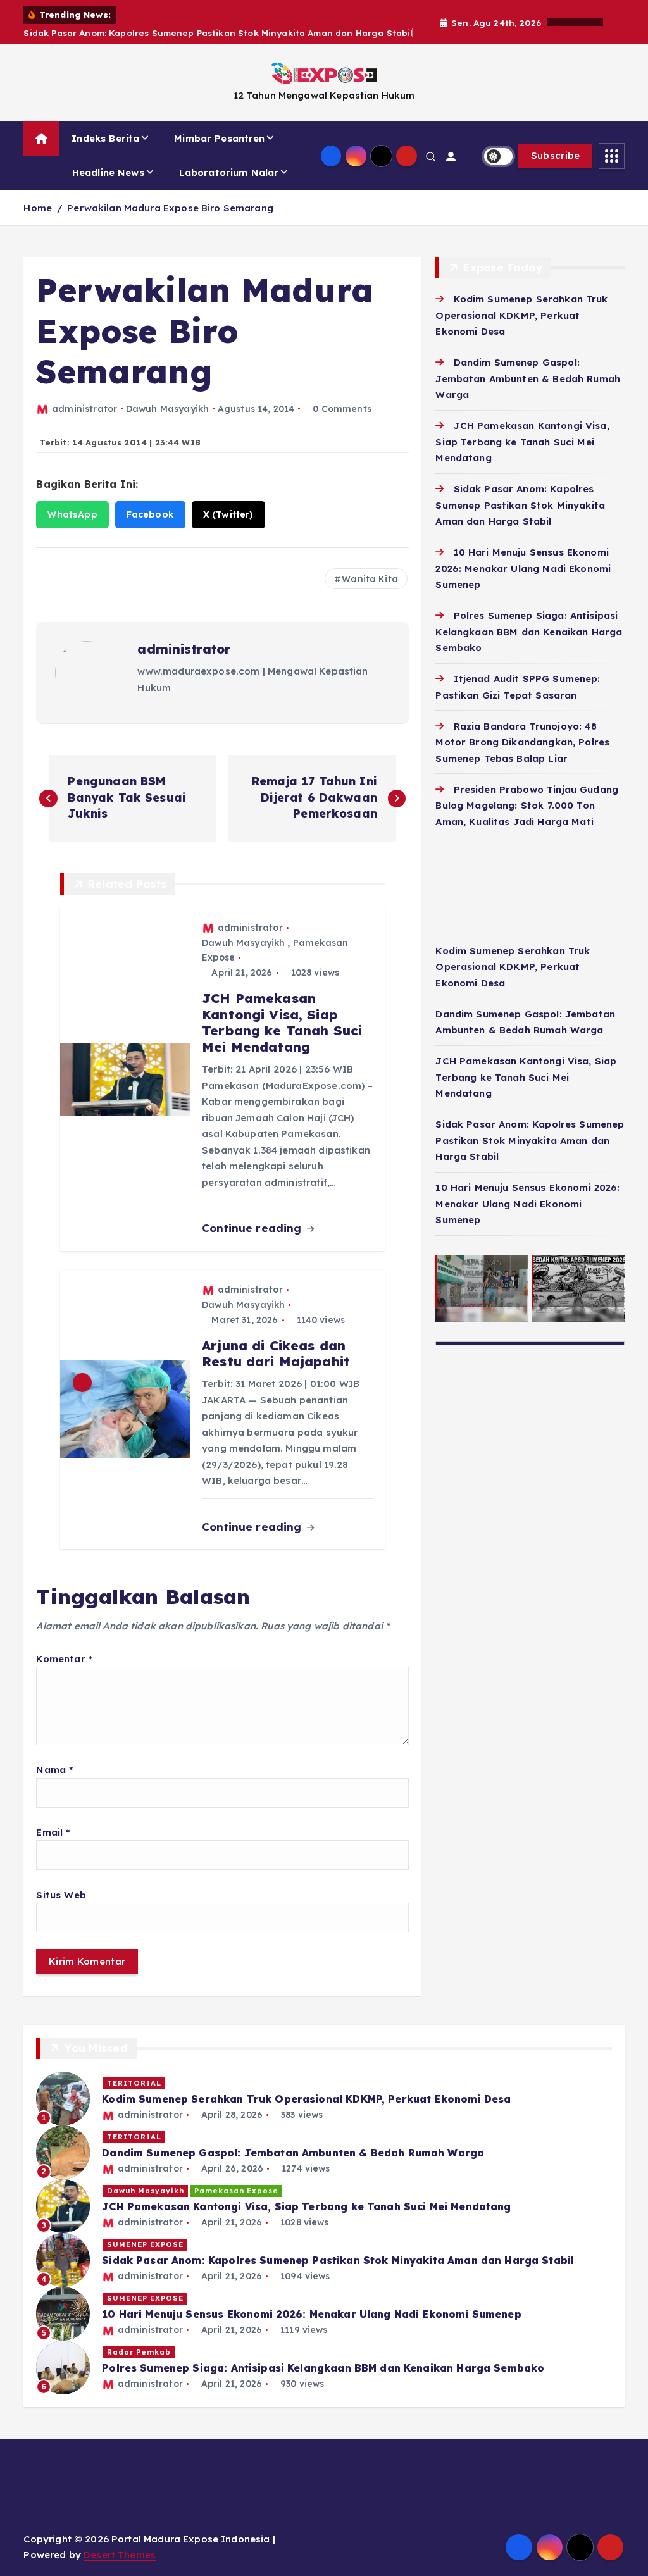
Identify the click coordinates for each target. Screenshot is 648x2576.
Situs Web (61, 1895)
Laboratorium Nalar (229, 172)
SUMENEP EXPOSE (145, 2244)
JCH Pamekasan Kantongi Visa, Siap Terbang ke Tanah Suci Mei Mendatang (522, 442)
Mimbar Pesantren (219, 138)
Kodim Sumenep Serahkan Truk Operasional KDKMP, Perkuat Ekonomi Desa (521, 315)
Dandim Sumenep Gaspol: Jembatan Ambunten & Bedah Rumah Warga (528, 378)
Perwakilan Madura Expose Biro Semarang (170, 208)
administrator (84, 409)
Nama (54, 1770)
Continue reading (253, 1228)
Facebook (150, 514)
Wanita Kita (370, 579)
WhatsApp (72, 514)
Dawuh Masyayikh (167, 409)
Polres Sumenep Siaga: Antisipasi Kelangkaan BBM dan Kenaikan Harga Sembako (529, 632)
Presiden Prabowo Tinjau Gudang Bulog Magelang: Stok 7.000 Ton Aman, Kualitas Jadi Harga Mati (527, 806)
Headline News (108, 172)
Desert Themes (120, 2555)
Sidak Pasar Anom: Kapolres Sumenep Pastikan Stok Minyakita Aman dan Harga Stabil (520, 505)
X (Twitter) (228, 514)
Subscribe (556, 155)
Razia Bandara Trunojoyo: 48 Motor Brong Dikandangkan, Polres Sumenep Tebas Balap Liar (522, 742)
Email (53, 1832)
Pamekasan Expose (236, 2191)
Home (38, 208)
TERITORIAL (134, 2083)
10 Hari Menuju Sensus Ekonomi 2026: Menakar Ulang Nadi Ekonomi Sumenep (523, 568)
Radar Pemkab (139, 2352)
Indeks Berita (105, 138)
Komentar (64, 1659)
